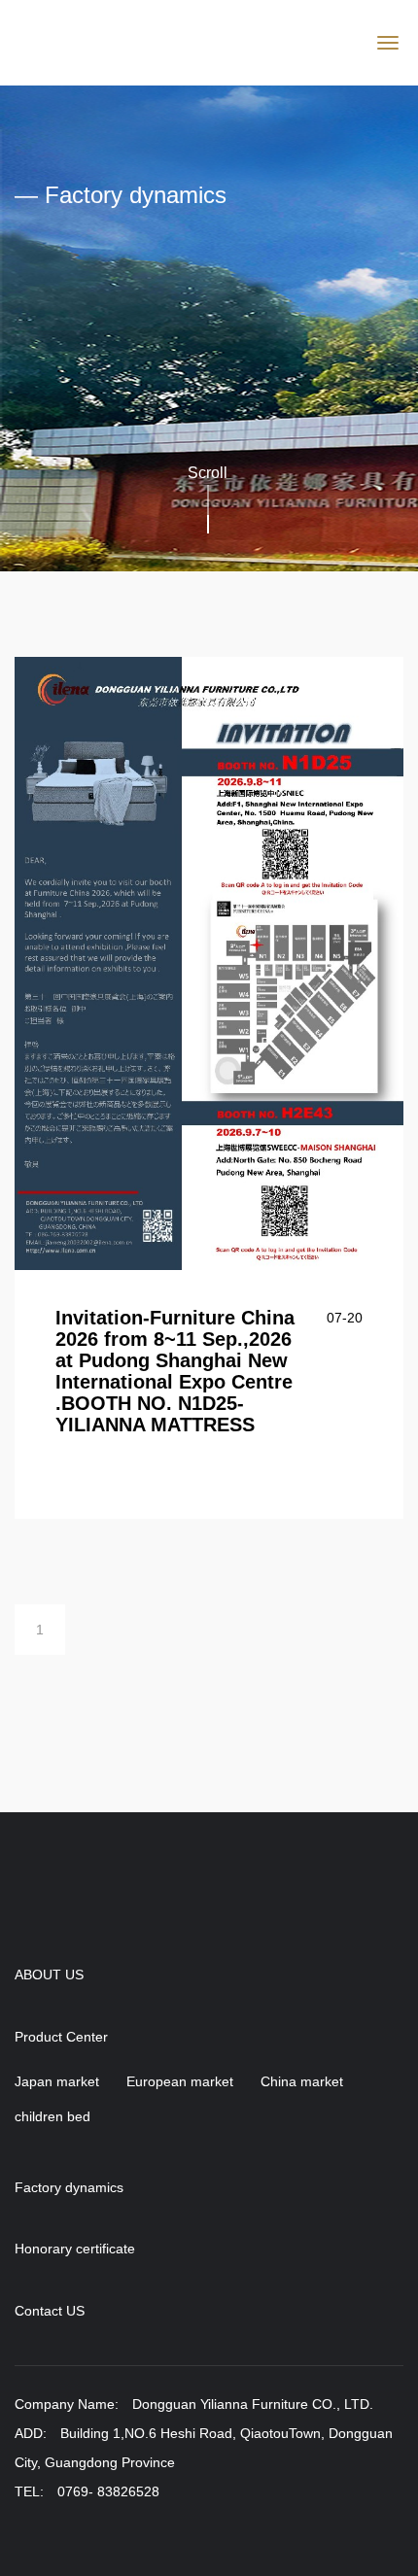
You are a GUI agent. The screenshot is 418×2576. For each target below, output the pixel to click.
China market (302, 2081)
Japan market (57, 2081)
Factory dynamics (69, 2188)
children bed (52, 2116)
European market (180, 2081)
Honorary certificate (75, 2249)
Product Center (61, 2037)
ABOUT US (49, 1975)
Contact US (50, 2311)
